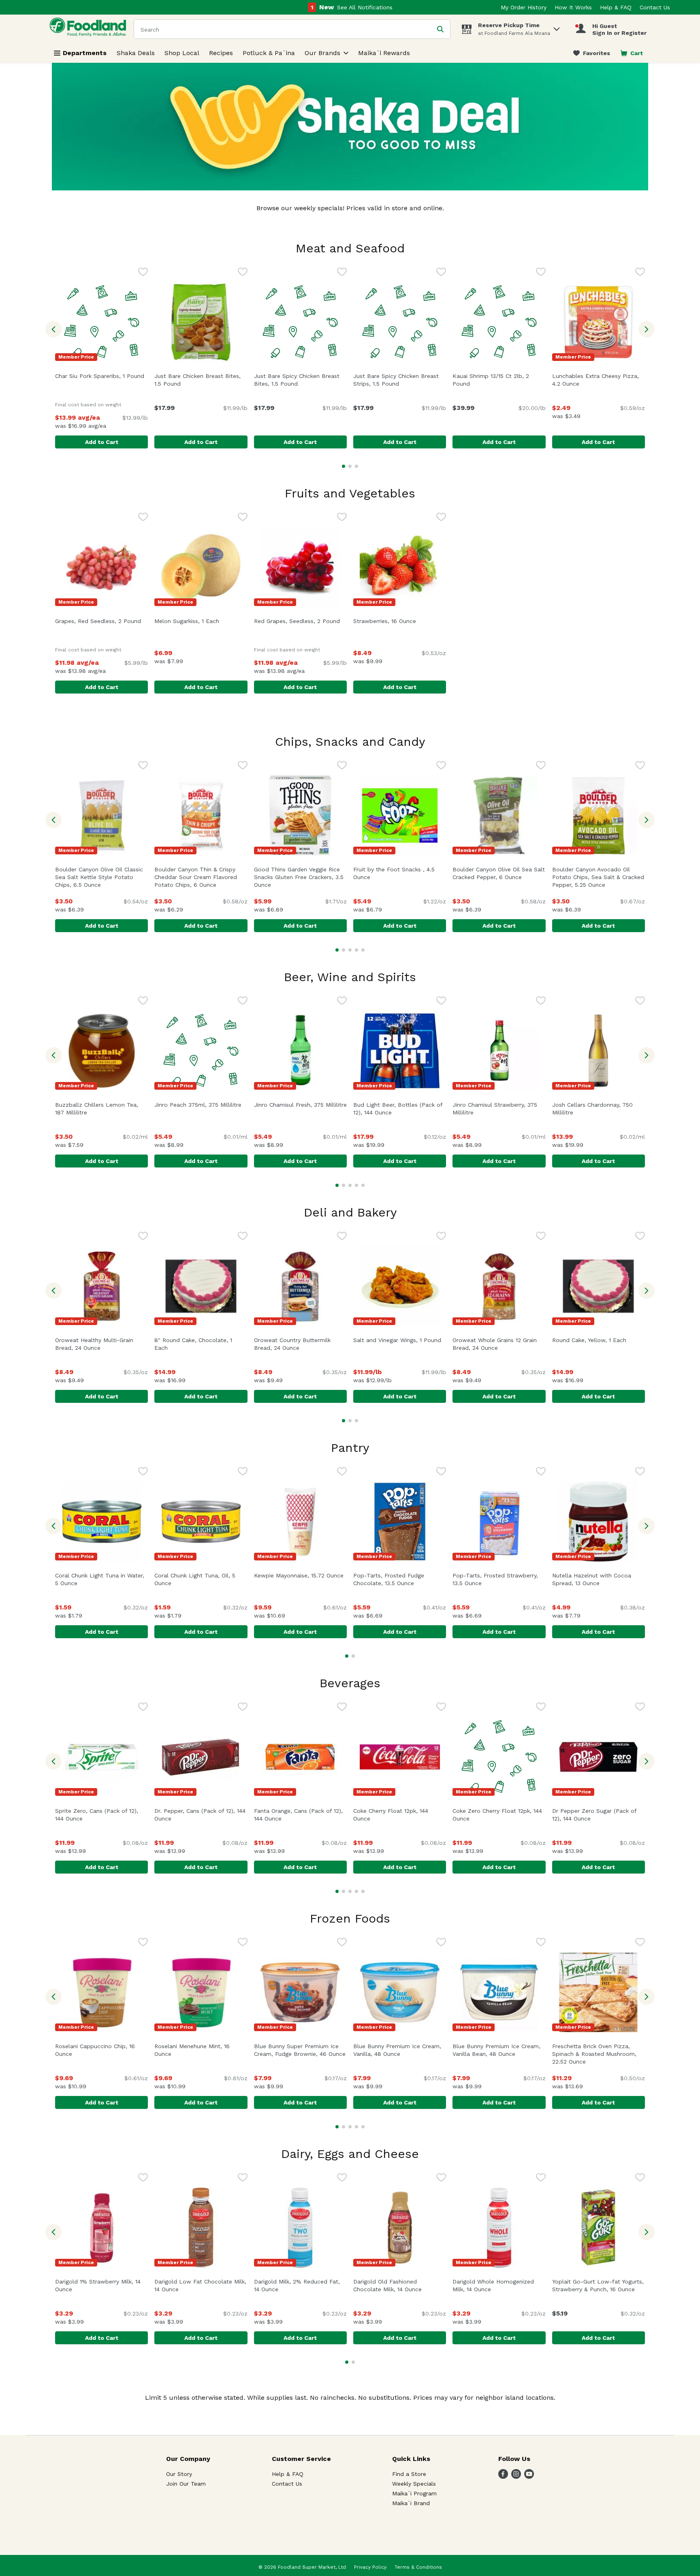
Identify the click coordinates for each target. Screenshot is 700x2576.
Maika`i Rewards (384, 53)
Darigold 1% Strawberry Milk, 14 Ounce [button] (99, 2285)
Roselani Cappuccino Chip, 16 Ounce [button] (99, 2050)
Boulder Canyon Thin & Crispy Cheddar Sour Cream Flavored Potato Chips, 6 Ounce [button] (201, 877)
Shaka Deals (136, 53)
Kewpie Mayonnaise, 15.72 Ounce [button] (300, 1575)
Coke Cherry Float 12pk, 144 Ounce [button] (397, 1815)
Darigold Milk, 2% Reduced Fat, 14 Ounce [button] (300, 2285)
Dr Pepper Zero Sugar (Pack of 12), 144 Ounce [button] (599, 1815)
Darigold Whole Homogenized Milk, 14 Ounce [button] (499, 2285)
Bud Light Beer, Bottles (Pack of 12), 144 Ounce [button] (400, 1109)
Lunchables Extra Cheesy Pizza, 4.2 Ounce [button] (599, 380)
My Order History (524, 7)
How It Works (573, 7)
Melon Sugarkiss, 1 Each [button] (201, 621)
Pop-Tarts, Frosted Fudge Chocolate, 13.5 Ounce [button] (400, 1579)
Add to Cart (102, 442)
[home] (90, 29)
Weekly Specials (414, 2484)
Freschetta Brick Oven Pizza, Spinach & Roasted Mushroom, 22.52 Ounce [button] (599, 2054)
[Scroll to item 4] (356, 950)
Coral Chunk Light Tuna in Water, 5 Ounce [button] (101, 1579)
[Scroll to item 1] (344, 466)
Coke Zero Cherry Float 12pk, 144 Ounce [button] (497, 1815)
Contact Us (655, 7)
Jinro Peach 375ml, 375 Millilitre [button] (201, 1105)
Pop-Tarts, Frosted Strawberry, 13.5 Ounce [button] (499, 1579)
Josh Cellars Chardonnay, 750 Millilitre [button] (598, 1109)
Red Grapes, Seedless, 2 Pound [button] (300, 621)
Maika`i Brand (411, 2503)
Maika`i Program (414, 2493)
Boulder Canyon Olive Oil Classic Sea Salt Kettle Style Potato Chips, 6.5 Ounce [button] (101, 877)
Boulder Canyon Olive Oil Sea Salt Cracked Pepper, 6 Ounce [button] (499, 873)
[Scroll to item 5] (363, 950)
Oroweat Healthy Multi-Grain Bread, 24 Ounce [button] (101, 1344)
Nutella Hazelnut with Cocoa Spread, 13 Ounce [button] (599, 1579)
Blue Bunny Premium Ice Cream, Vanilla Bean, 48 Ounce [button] (499, 2050)
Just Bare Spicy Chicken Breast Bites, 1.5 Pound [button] (300, 380)
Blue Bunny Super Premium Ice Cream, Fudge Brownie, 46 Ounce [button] (300, 2050)
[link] (592, 53)
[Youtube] (529, 2477)
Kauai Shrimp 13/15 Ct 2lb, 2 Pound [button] (496, 380)
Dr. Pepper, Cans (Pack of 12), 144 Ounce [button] (200, 1815)
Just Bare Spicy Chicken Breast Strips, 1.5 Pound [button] (400, 380)
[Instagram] (516, 2477)
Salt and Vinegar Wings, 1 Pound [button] (400, 1340)
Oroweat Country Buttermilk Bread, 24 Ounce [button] (300, 1344)
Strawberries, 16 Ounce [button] (400, 621)
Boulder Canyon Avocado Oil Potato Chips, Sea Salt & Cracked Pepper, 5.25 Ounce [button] (599, 877)
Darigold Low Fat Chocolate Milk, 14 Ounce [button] (201, 2285)
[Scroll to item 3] (356, 466)
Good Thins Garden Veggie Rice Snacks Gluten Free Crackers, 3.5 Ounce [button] (299, 877)
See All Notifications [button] (365, 7)
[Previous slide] (53, 329)
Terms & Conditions (418, 2567)
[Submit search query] (440, 29)
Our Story (179, 2474)
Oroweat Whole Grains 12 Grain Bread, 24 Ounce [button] (499, 1344)
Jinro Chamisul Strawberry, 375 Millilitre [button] (498, 1109)
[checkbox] (143, 273)
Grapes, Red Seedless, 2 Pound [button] (101, 621)
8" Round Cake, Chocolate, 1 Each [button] (196, 1344)
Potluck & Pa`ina (269, 53)
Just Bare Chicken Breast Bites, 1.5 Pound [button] (201, 380)
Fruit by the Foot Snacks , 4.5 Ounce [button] (397, 873)
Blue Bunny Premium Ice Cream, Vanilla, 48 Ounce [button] (400, 2050)
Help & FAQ (616, 7)
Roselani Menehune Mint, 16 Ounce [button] (198, 2050)
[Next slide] (647, 329)
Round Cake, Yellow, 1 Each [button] (599, 1340)
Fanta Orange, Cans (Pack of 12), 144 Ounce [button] (300, 1815)
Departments (85, 53)
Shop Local (182, 53)
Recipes (221, 53)
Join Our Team (186, 2484)
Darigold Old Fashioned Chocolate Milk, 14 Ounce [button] (400, 2285)
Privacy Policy (370, 2567)
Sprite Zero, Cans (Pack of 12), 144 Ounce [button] (101, 1815)
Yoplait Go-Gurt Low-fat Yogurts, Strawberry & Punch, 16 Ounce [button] (599, 2285)
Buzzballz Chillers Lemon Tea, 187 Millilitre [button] (101, 1109)
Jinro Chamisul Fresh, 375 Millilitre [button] (300, 1105)
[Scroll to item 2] (350, 466)
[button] (557, 27)
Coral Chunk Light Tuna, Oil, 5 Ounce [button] (198, 1579)
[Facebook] (503, 2477)
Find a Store (409, 2474)
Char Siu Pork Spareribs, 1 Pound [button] (101, 376)
